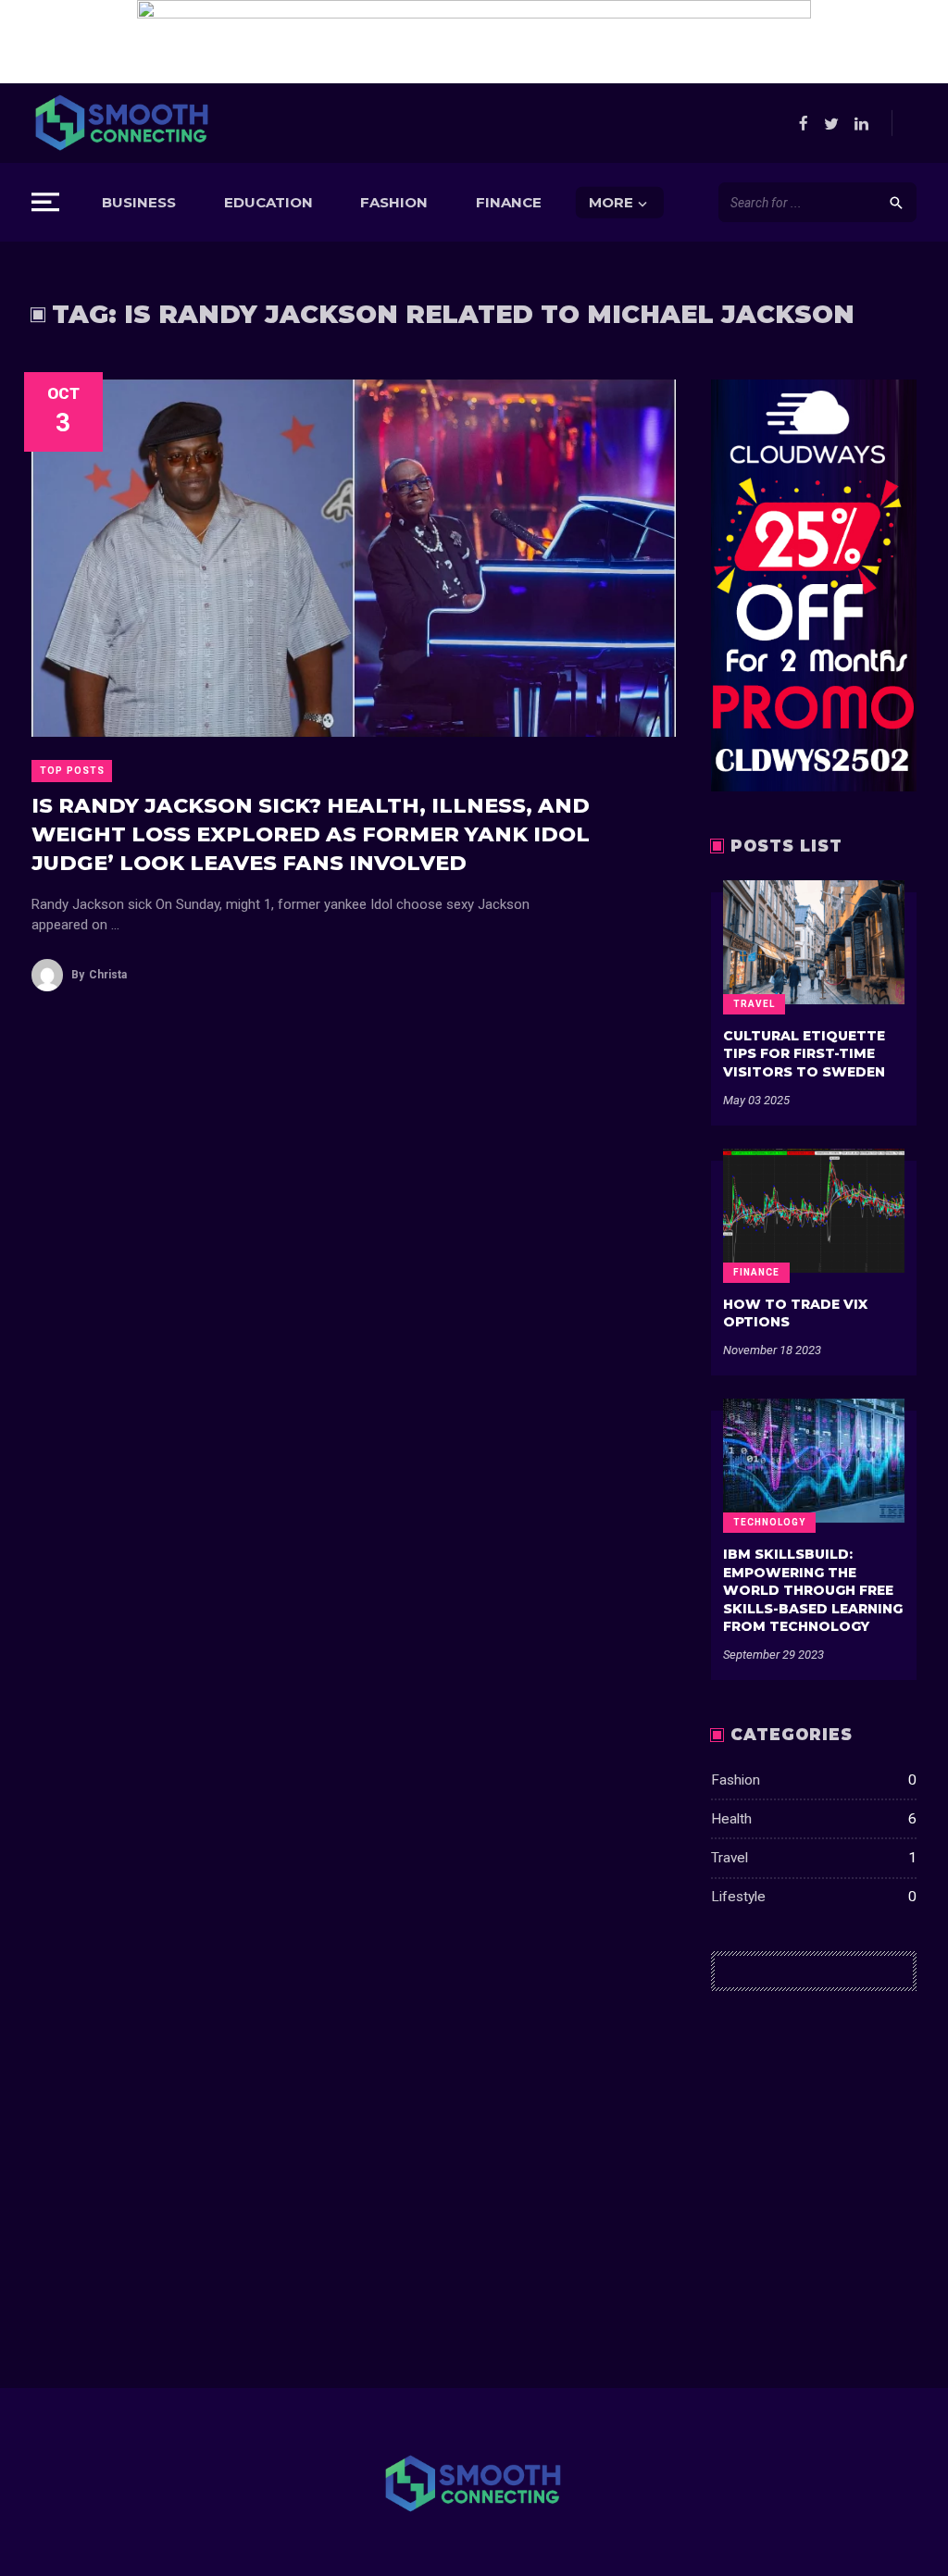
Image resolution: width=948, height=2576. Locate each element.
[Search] (896, 202)
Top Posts (72, 771)
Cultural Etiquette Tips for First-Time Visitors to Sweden (804, 1054)
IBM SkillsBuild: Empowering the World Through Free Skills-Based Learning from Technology (813, 1590)
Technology (769, 1522)
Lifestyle (814, 1897)
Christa (99, 975)
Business (139, 202)
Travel (754, 1004)
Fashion (394, 202)
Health (814, 1819)
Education (268, 202)
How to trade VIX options (795, 1313)
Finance (509, 202)
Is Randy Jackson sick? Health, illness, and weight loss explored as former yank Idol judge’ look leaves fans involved (311, 834)
